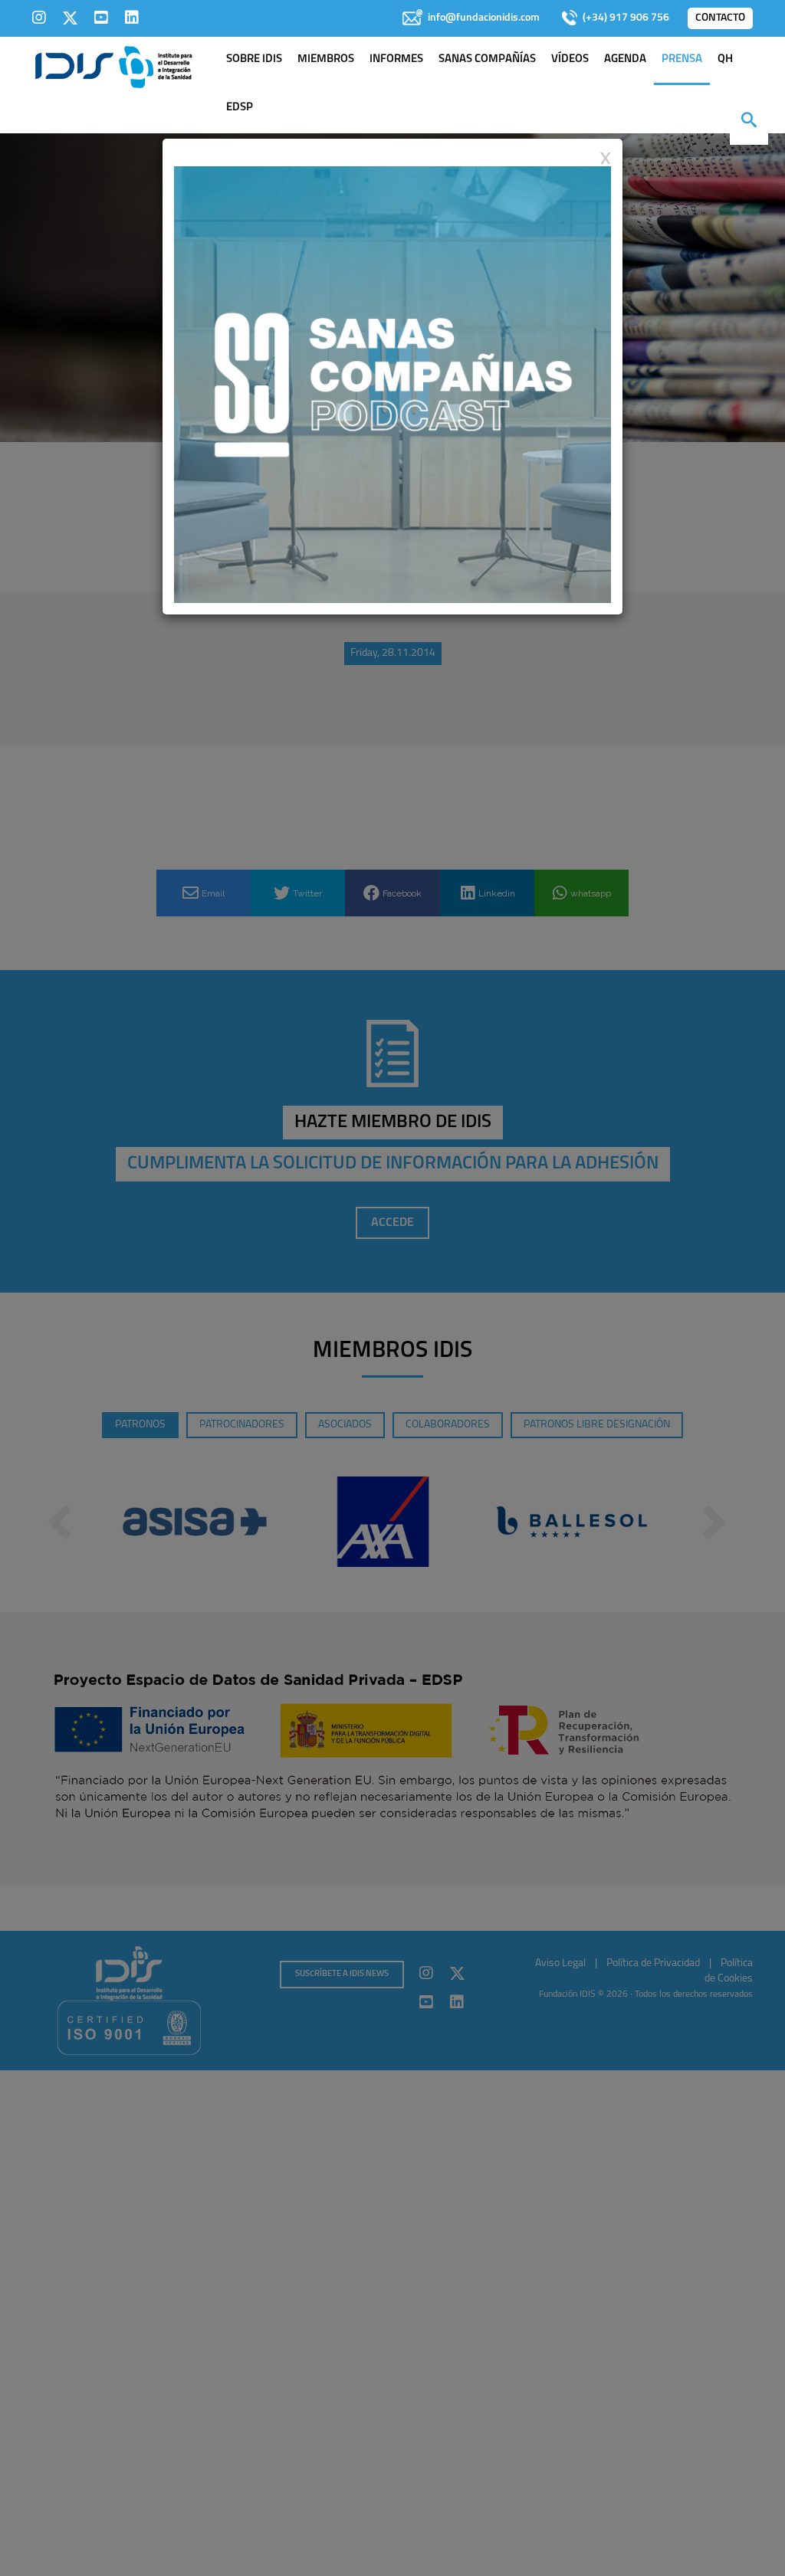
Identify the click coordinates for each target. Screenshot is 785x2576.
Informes (396, 59)
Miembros (326, 59)
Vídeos (570, 59)
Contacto (720, 18)
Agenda (625, 59)
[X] (70, 18)
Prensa (682, 59)
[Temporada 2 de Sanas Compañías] (392, 384)
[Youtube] (101, 18)
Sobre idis (254, 59)
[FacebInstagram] (39, 18)
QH (725, 59)
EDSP (240, 108)
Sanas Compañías (487, 59)
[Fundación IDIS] (114, 66)
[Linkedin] (132, 18)
